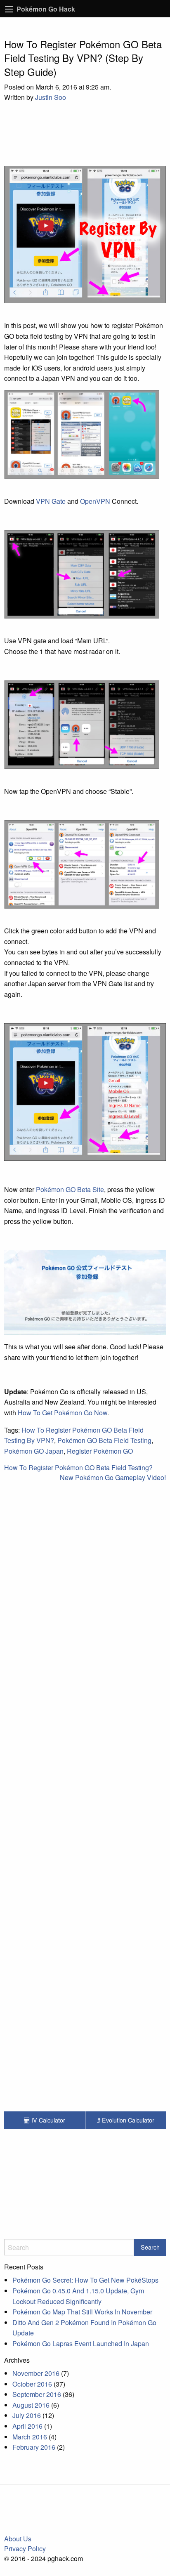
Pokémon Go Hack (46, 9)
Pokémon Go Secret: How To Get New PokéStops (85, 2280)
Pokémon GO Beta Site (70, 1189)
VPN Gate (51, 501)
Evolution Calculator (127, 2120)
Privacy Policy (25, 2549)
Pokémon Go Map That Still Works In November (82, 2312)
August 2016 (31, 2405)
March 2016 (30, 2437)
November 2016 (36, 2373)
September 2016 (37, 2394)
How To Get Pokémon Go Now (63, 1413)
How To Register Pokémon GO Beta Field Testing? (78, 1467)
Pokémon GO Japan (34, 1451)
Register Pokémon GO (100, 1451)
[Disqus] (85, 1689)
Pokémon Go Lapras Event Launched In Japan (81, 2343)
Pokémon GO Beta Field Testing (104, 1440)
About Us (18, 2539)
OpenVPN (95, 501)
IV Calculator (47, 2120)
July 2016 (27, 2415)
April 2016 (27, 2426)
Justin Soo (51, 97)
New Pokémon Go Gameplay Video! (113, 1477)
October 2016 (32, 2384)
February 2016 (34, 2447)
